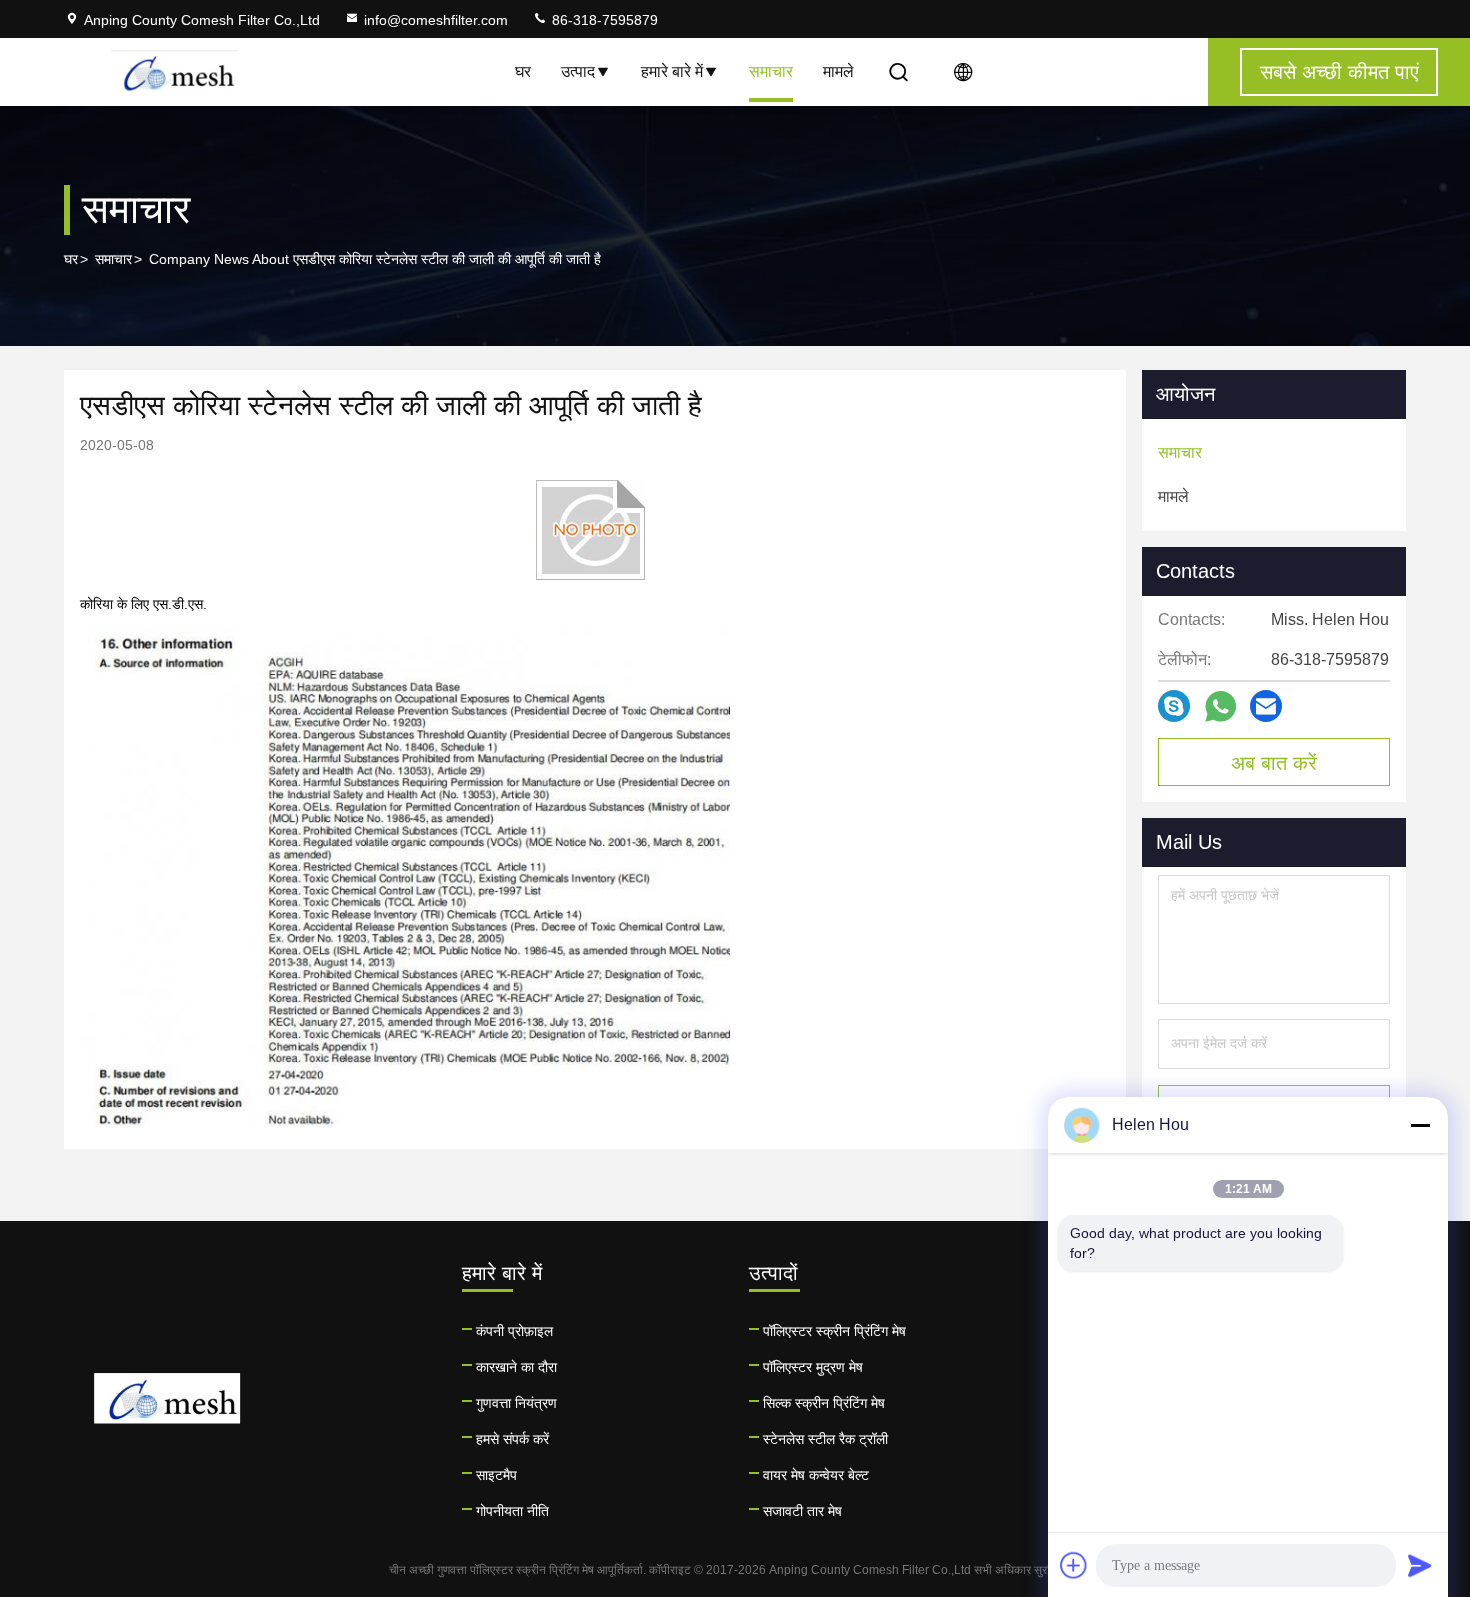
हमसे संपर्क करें (512, 1439)
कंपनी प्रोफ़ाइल (514, 1331)
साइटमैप (496, 1475)
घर (523, 71)
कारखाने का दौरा (516, 1367)
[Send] (1420, 1565)
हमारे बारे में (672, 71)
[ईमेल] (1266, 706)
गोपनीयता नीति (512, 1511)
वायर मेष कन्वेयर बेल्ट (816, 1475)
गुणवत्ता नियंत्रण (516, 1403)
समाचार (771, 71)
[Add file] (1074, 1565)
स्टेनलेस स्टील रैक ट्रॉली (825, 1439)
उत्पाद (578, 71)
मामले (838, 71)
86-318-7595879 (603, 20)
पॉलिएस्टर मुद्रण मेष (813, 1367)
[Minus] (1420, 1125)
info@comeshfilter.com (436, 20)
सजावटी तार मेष (802, 1511)
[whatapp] (1220, 706)
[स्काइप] (1174, 706)
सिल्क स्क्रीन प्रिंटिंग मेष (824, 1403)
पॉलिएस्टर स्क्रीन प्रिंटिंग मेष (834, 1331)
